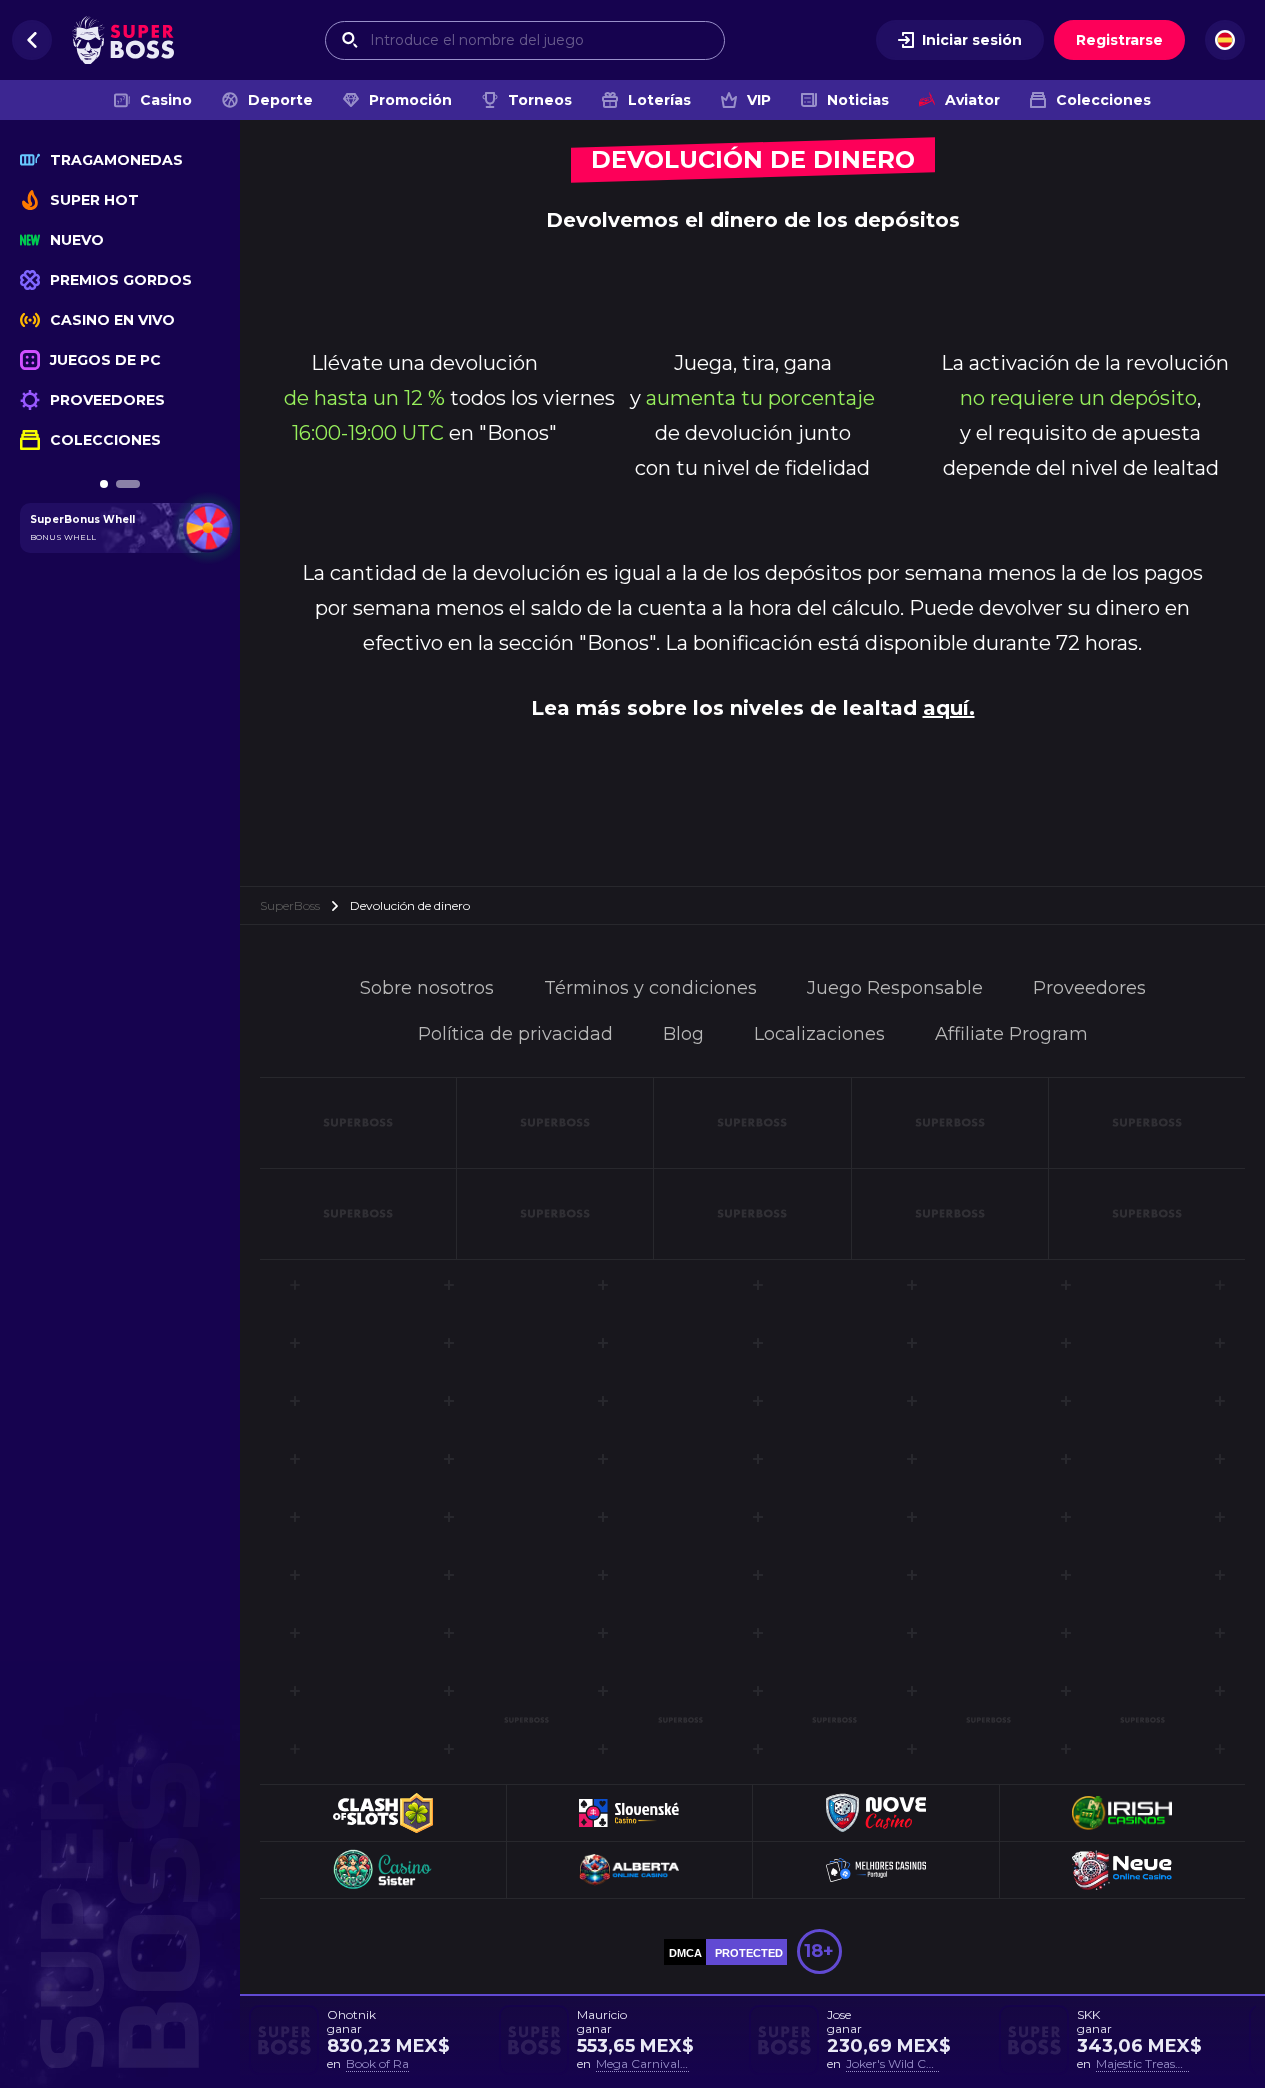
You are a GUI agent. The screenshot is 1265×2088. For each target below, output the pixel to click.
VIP (759, 100)
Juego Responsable (895, 988)
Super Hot (94, 200)
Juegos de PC (105, 360)
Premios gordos (121, 280)
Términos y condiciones (650, 988)
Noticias (858, 100)
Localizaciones (819, 1034)
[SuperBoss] (123, 40)
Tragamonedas (116, 160)
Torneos (540, 100)
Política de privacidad (515, 1034)
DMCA (685, 1953)
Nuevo (77, 240)
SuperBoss (290, 905)
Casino (166, 100)
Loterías (659, 100)
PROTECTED (749, 1953)
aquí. (949, 708)
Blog (683, 1034)
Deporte (280, 100)
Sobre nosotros (427, 988)
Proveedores (107, 400)
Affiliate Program (1011, 1034)
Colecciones (1103, 100)
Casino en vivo (112, 320)
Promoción (410, 100)
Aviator (972, 100)
